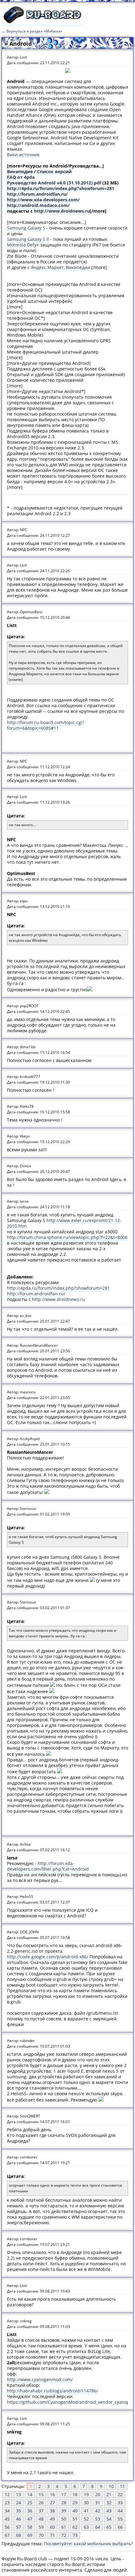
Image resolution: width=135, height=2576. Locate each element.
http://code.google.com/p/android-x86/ (48, 1957)
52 (86, 2519)
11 (122, 2486)
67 (7, 2535)
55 (120, 2519)
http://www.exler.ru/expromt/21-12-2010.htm (64, 1223)
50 (64, 2519)
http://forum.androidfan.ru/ (37, 194)
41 (86, 2511)
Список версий (54, 171)
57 (19, 2527)
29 (75, 2503)
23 (7, 2503)
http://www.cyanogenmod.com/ (40, 2379)
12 (7, 2494)
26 (41, 2503)
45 (7, 2519)
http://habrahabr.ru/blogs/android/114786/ (52, 2391)
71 (52, 2535)
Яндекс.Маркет (47, 267)
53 (98, 2519)
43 (109, 2511)
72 (64, 2535)
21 (109, 2494)
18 (75, 2494)
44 (120, 2511)
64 (98, 2527)
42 (98, 2511)
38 (52, 2511)
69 (30, 2535)
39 (64, 2511)
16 (52, 2494)
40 (75, 2511)
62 (75, 2527)
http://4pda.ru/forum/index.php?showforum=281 (61, 188)
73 (75, 2535)
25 (30, 2503)
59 (41, 2527)
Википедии (78, 267)
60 (52, 2527)
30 (86, 2503)
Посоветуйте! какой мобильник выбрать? (88, 2544)
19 (86, 2494)
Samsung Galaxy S (26, 228)
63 (86, 2527)
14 (30, 2494)
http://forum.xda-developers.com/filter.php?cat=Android (48, 1866)
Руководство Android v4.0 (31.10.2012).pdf (54, 183)
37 (41, 2511)
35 (19, 2511)
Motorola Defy (22, 245)
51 (75, 2519)
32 (109, 2503)
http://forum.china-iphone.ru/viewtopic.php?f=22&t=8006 (67, 1237)
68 (19, 2535)
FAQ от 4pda (21, 177)
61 (64, 2527)
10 (111, 2486)
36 (30, 2511)
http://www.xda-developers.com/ (43, 200)
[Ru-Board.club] (42, 22)
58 (30, 2527)
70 (41, 2535)
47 (30, 2519)
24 (19, 2503)
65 (109, 2527)
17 (64, 2494)
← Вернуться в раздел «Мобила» (32, 31)
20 (98, 2494)
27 (52, 2503)
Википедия (20, 171)
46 (19, 2519)
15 (41, 2494)
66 (120, 2527)
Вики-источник (23, 155)
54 (109, 2519)
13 (19, 2494)
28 (64, 2503)
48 (41, 2519)
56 (7, 2527)
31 (98, 2503)
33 (120, 2503)
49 (52, 2519)
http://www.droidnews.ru (62, 211)
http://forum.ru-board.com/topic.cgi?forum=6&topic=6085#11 (46, 725)
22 (120, 2494)
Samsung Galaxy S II (28, 239)
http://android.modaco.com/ (38, 205)
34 (7, 2511)
